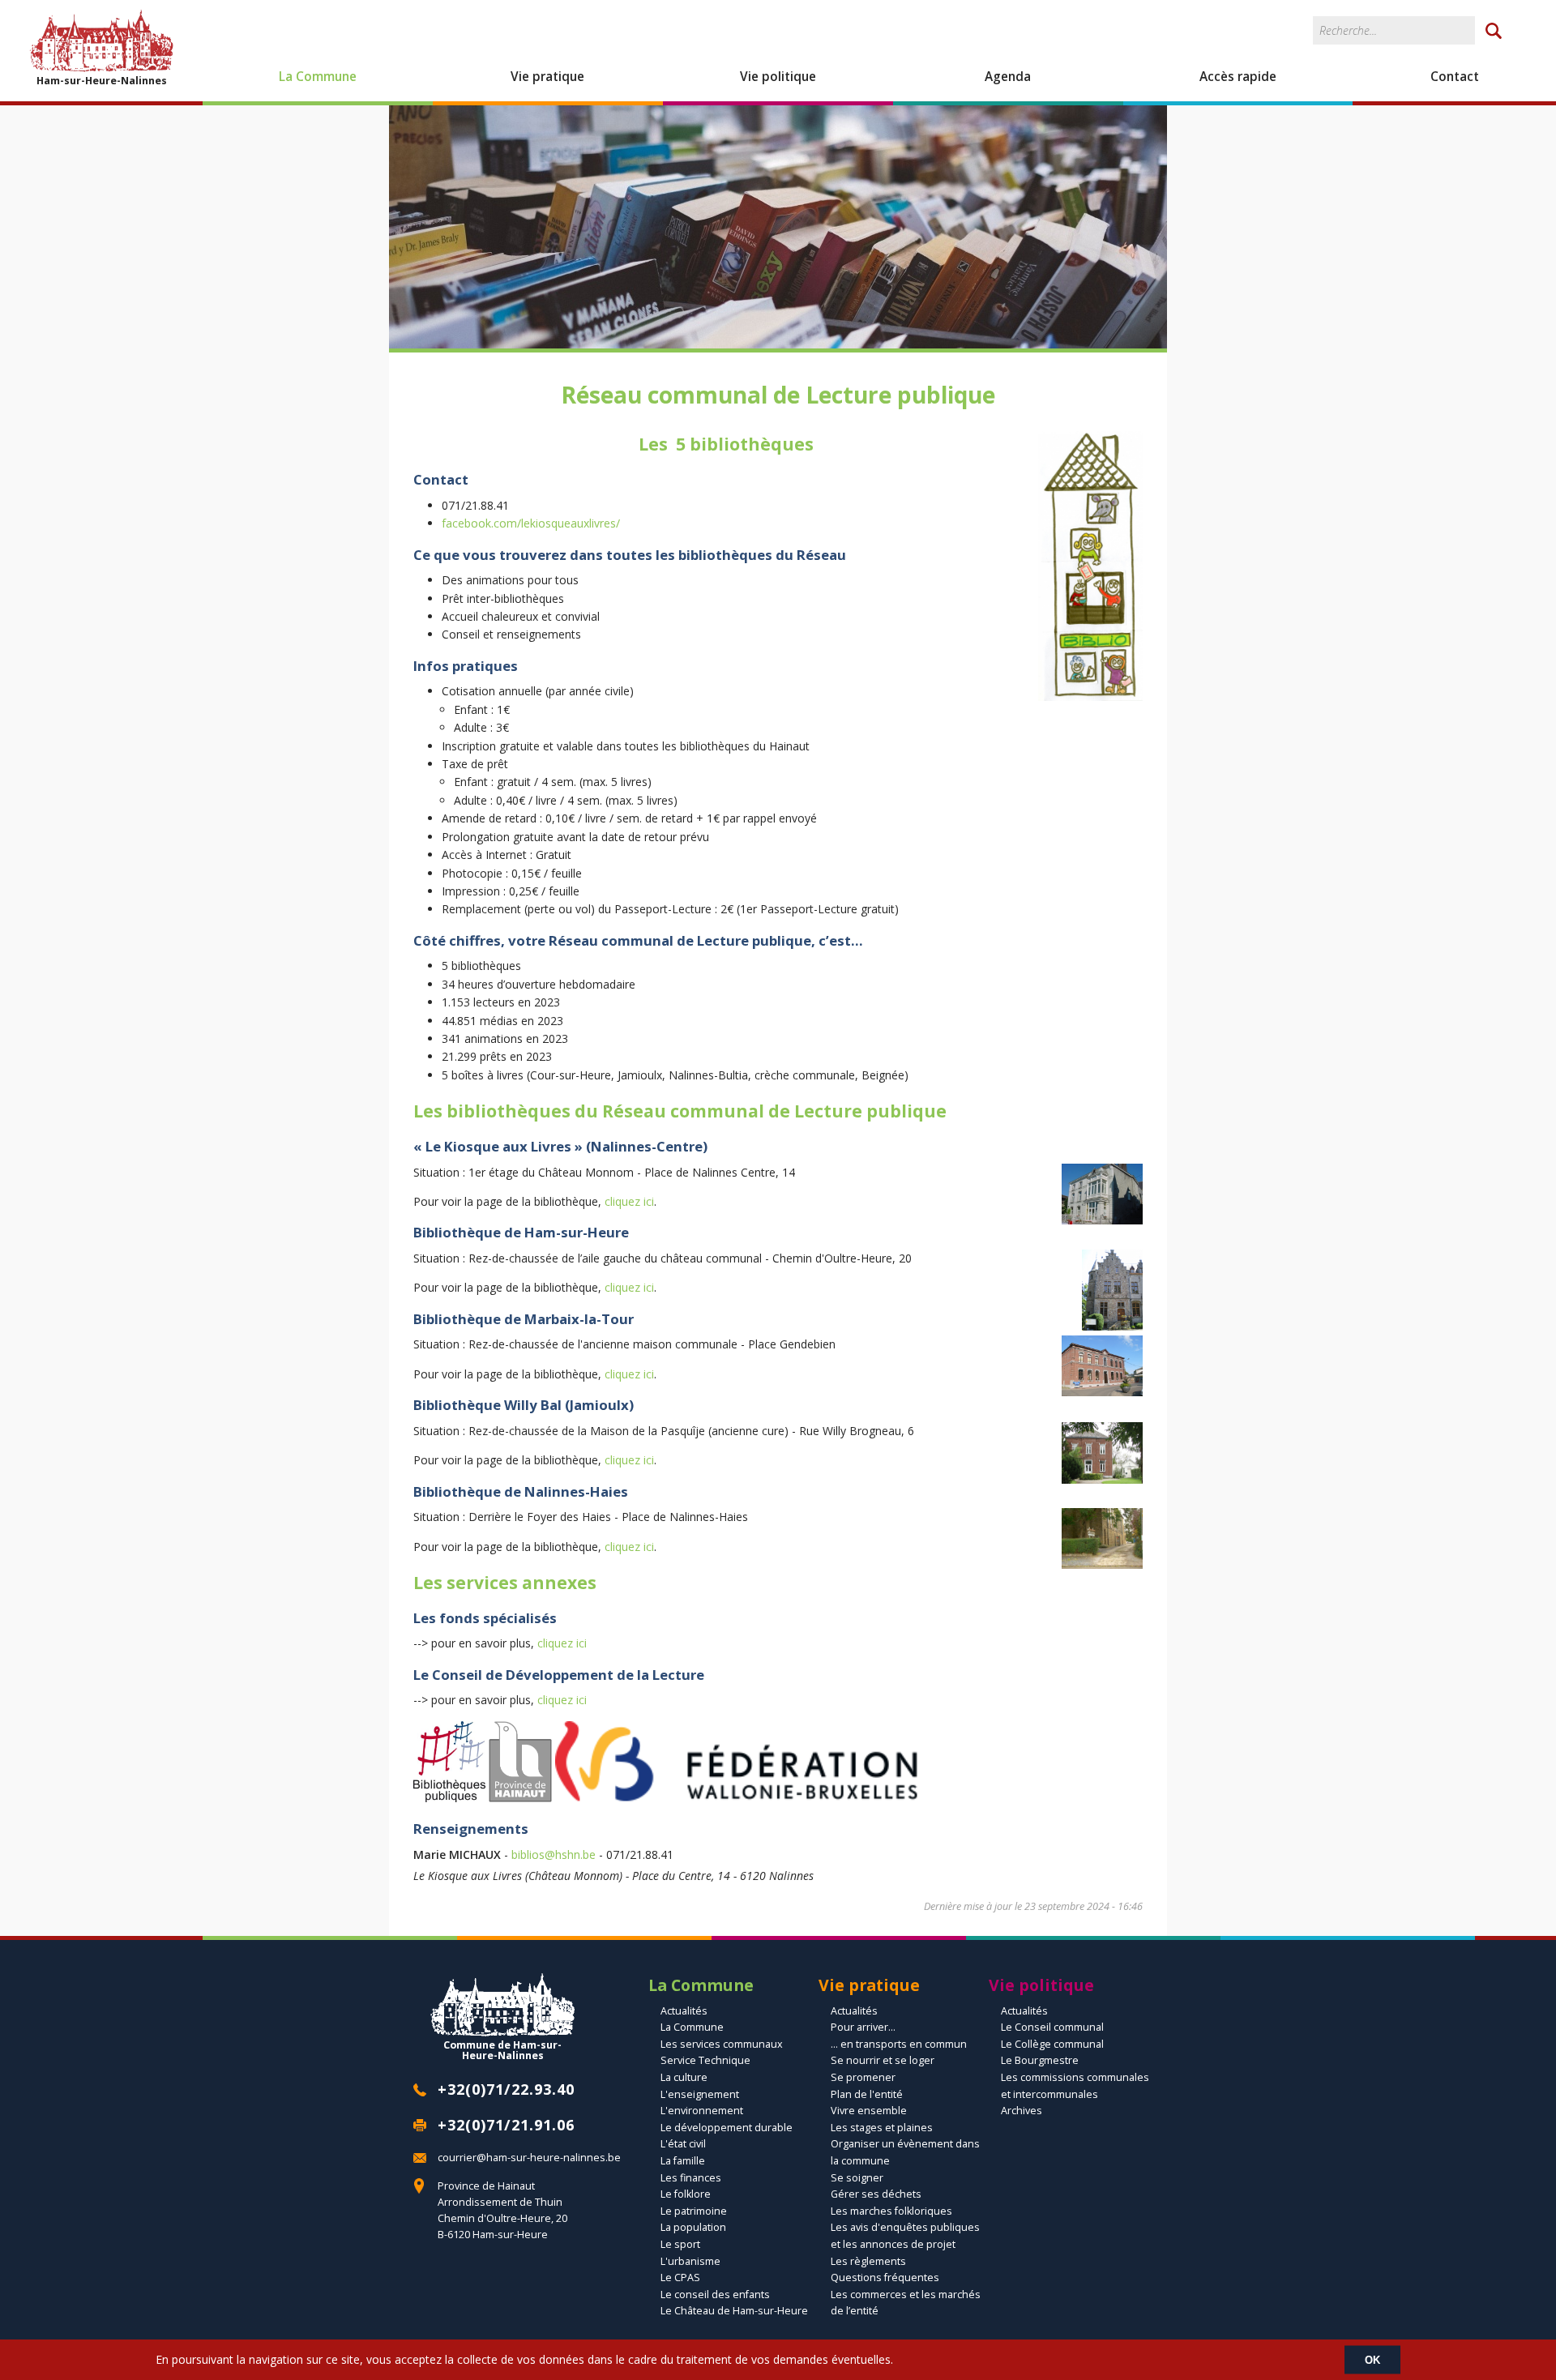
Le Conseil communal (1052, 2027)
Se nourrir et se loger (883, 2060)
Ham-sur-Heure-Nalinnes (102, 80)
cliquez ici (629, 1201)
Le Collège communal (1052, 2044)
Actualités (684, 2011)
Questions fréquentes (885, 2277)
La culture (684, 2077)
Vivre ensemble (869, 2111)
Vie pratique (547, 77)
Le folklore (686, 2194)
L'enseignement (700, 2094)
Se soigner (857, 2178)
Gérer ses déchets (876, 2194)
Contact (1455, 77)
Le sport (680, 2244)
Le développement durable (727, 2128)
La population (693, 2227)
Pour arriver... (863, 2027)
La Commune (318, 77)
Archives (1022, 2111)
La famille (683, 2161)
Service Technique (705, 2060)
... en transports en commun (899, 2044)
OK (1372, 2359)
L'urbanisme (690, 2261)
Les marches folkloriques (891, 2211)
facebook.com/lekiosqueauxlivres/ (531, 523)
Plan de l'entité (867, 2094)
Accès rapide (1238, 77)
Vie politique (778, 77)
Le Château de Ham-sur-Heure (734, 2311)
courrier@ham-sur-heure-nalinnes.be (529, 2158)
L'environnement (702, 2111)
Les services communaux (722, 2044)
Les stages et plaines (882, 2128)
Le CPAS (680, 2277)
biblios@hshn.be (554, 1854)
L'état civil (683, 2144)
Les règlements (868, 2261)
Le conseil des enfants (715, 2295)
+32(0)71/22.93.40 (506, 2089)
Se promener (863, 2077)
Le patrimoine (694, 2211)
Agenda (1008, 77)
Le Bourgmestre (1040, 2060)
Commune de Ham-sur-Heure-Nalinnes (502, 2049)
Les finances (691, 2178)
